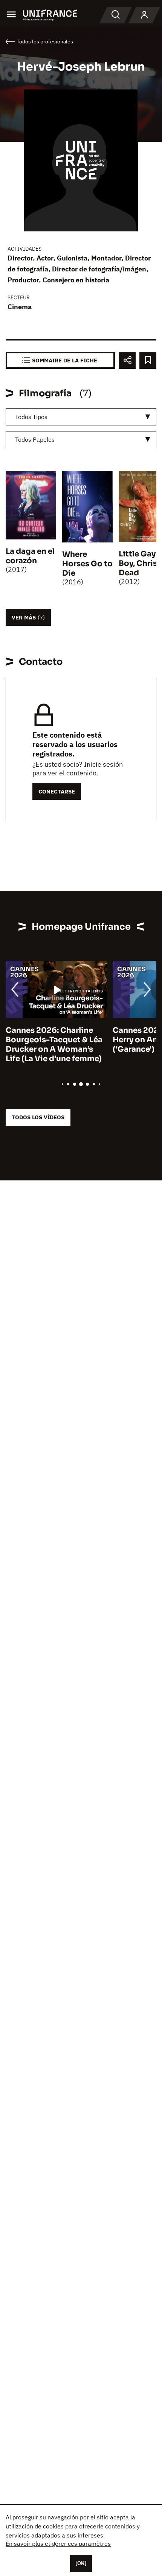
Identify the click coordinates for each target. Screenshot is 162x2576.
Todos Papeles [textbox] (35, 439)
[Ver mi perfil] (144, 15)
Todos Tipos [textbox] (31, 417)
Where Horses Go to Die (87, 564)
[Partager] (127, 360)
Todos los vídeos (38, 1117)
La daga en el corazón (30, 556)
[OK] (81, 2563)
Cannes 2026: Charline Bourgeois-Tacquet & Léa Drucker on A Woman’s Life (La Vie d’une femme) (54, 1045)
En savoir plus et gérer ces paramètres (58, 2544)
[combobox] (81, 417)
